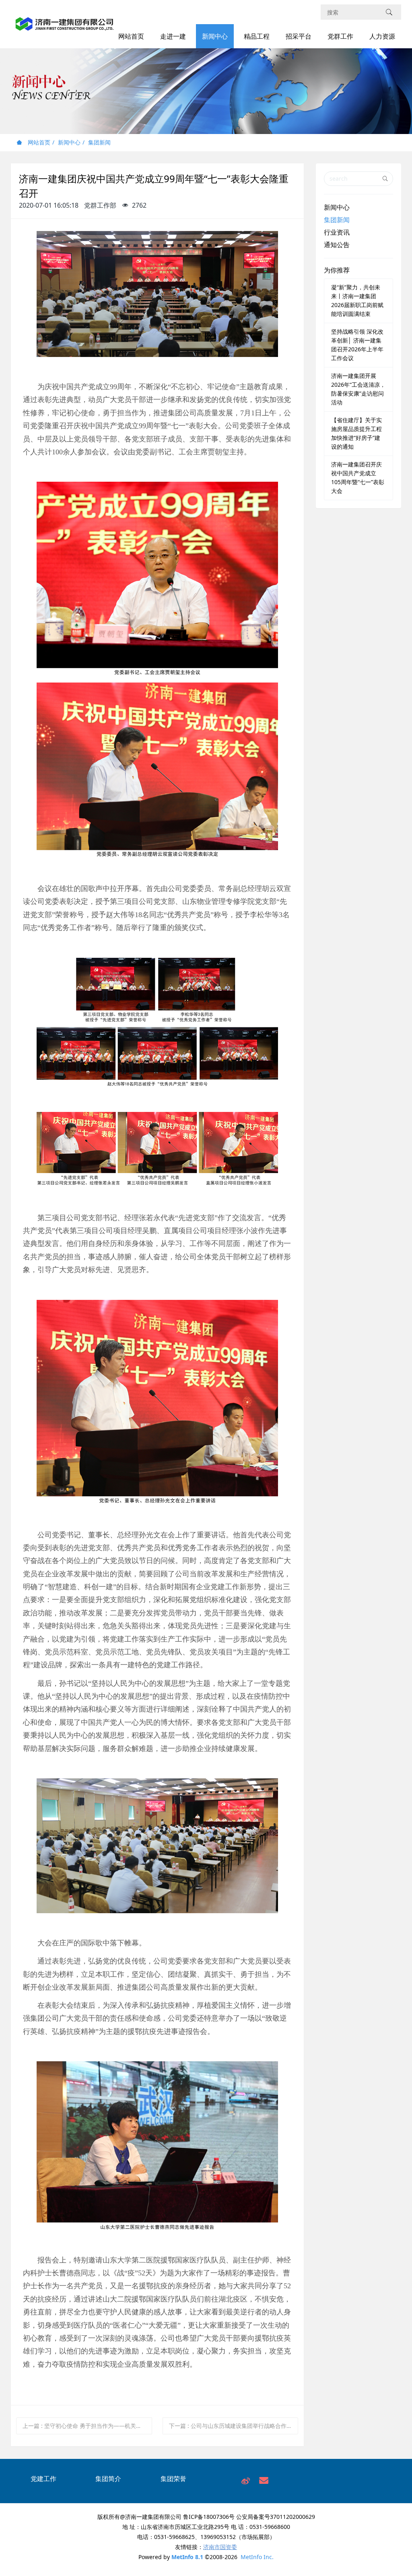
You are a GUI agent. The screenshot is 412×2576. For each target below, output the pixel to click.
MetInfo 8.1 (187, 2557)
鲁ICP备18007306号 (209, 2517)
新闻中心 (215, 36)
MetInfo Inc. (257, 2557)
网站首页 (131, 36)
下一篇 (234, 2426)
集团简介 (108, 2479)
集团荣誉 (173, 2479)
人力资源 (382, 36)
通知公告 (337, 245)
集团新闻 (99, 142)
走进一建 (173, 36)
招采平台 (299, 36)
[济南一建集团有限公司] (65, 28)
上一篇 (87, 2426)
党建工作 (43, 2479)
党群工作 (340, 36)
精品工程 (257, 36)
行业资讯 (337, 232)
